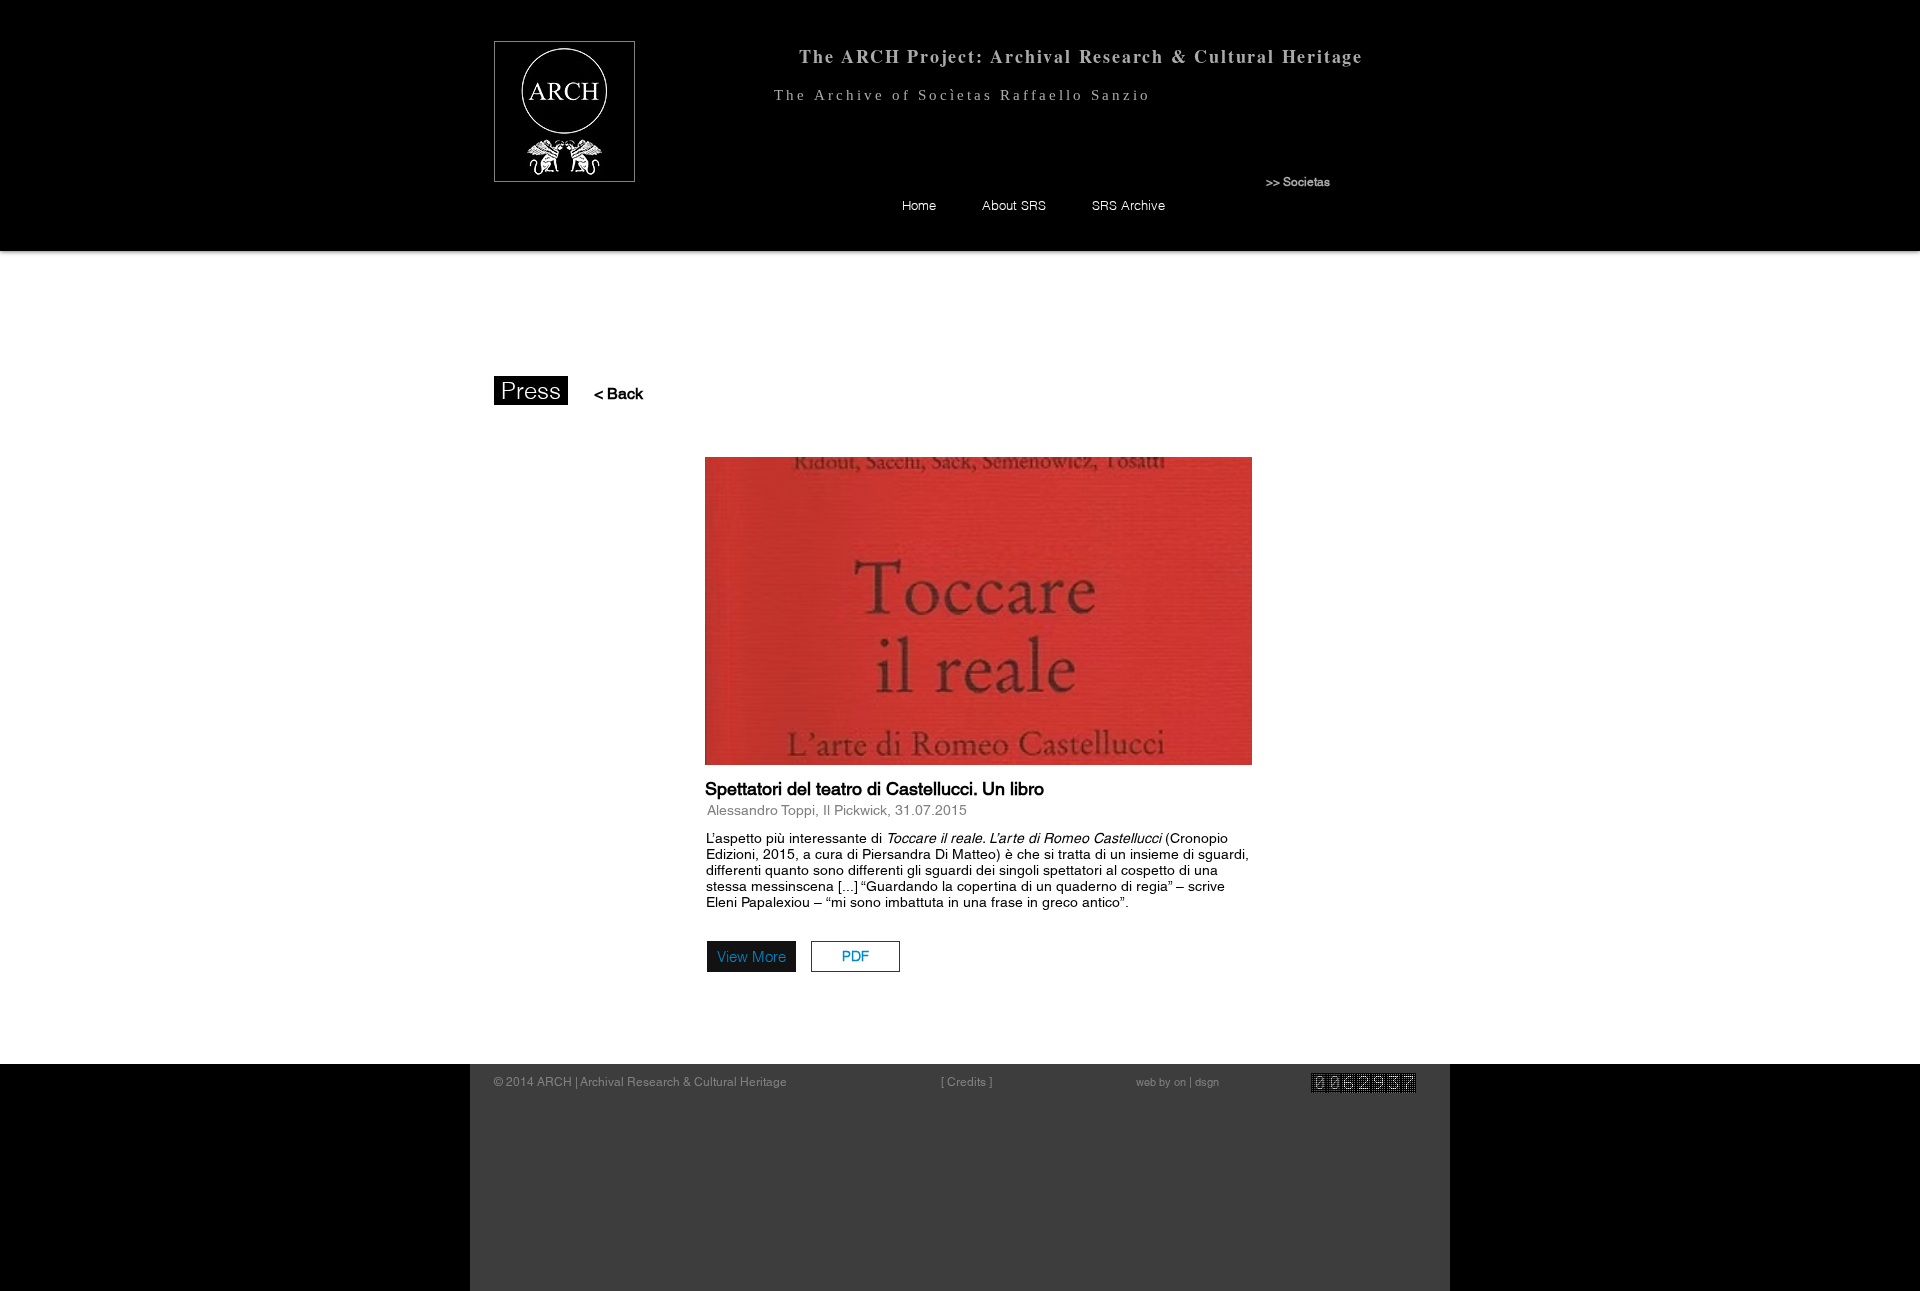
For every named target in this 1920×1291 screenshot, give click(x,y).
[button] (855, 956)
